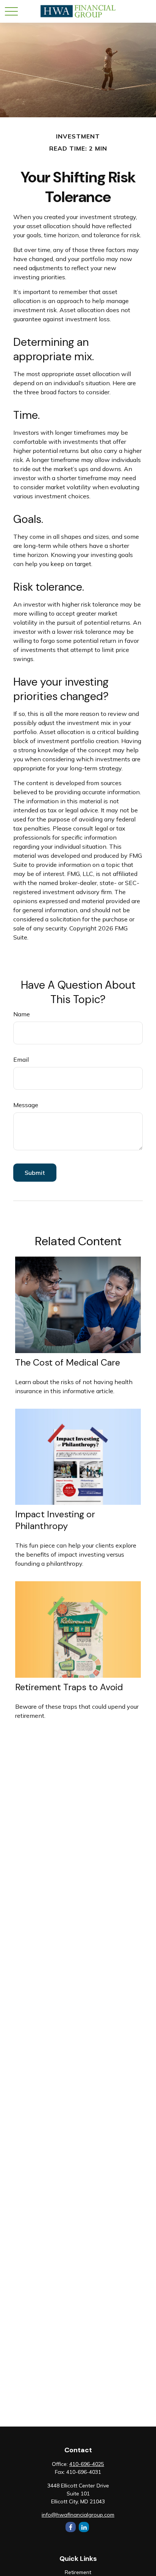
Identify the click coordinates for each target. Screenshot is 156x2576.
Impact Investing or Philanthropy (55, 1520)
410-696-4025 (87, 2464)
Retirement (78, 2572)
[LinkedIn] (84, 2527)
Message (26, 1105)
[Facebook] (71, 2527)
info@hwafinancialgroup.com (78, 2515)
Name (22, 1014)
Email (21, 1059)
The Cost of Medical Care (68, 1362)
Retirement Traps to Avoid (69, 1687)
